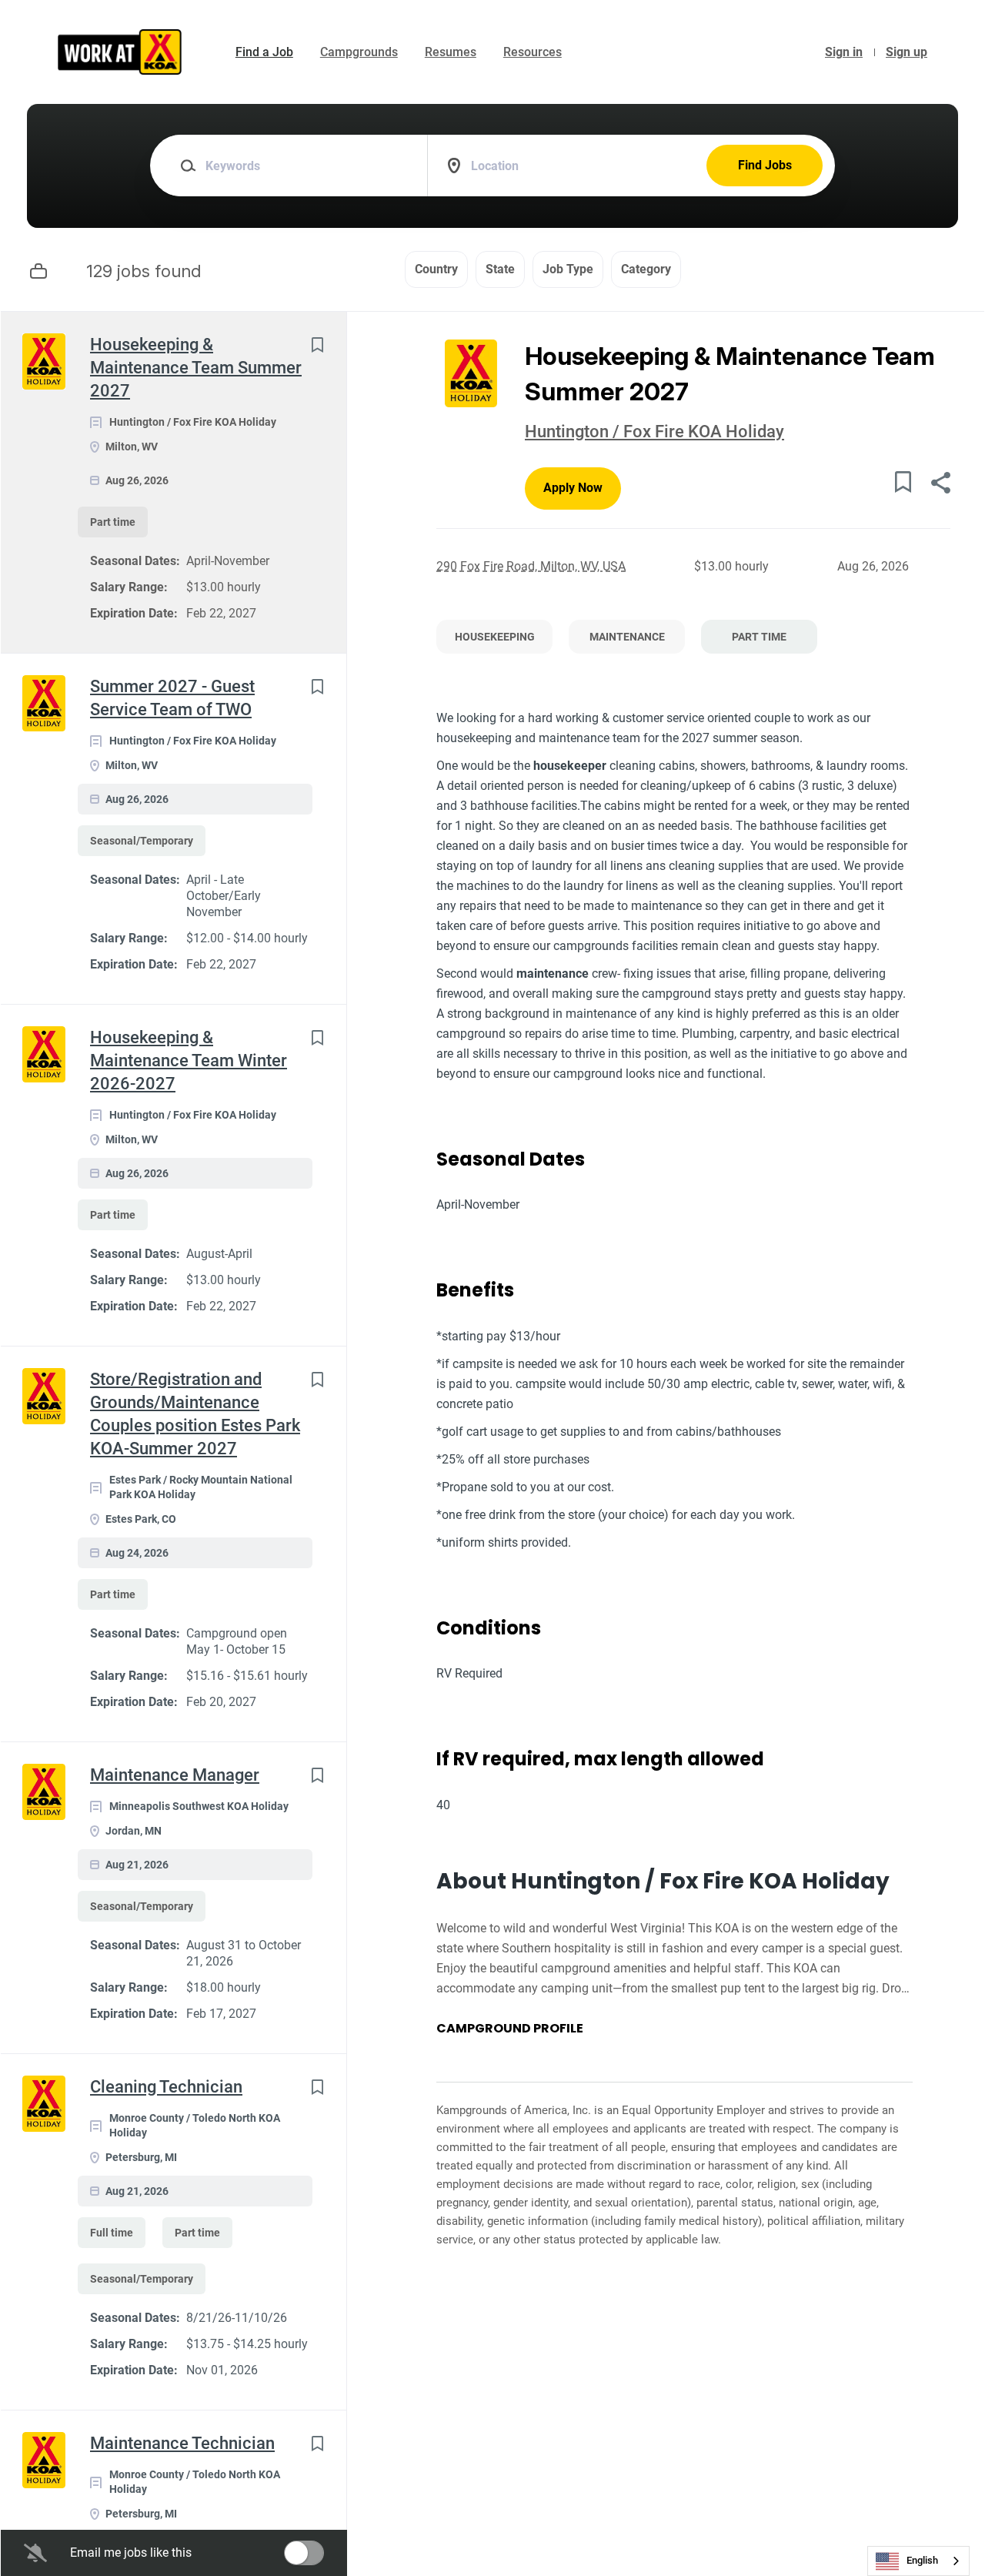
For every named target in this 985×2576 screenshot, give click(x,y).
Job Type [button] (568, 269)
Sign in (844, 52)
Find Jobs (765, 165)
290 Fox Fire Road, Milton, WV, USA (531, 566)
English (922, 2560)
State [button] (500, 269)
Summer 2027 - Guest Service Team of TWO (172, 698)
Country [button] (436, 269)
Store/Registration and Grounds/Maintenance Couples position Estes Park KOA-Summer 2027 (195, 1414)
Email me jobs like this (131, 2553)
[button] (940, 485)
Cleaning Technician (166, 2087)
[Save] (317, 345)
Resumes (451, 52)
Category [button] (646, 269)
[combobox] (918, 2561)
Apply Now (573, 488)
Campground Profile (510, 2029)
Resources (533, 52)
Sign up (907, 52)
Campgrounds (359, 52)
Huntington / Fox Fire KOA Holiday (654, 432)
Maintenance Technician (182, 2443)
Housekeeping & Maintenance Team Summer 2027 (196, 368)
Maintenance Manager (175, 1775)
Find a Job (264, 52)
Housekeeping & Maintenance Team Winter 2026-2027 (189, 1061)
